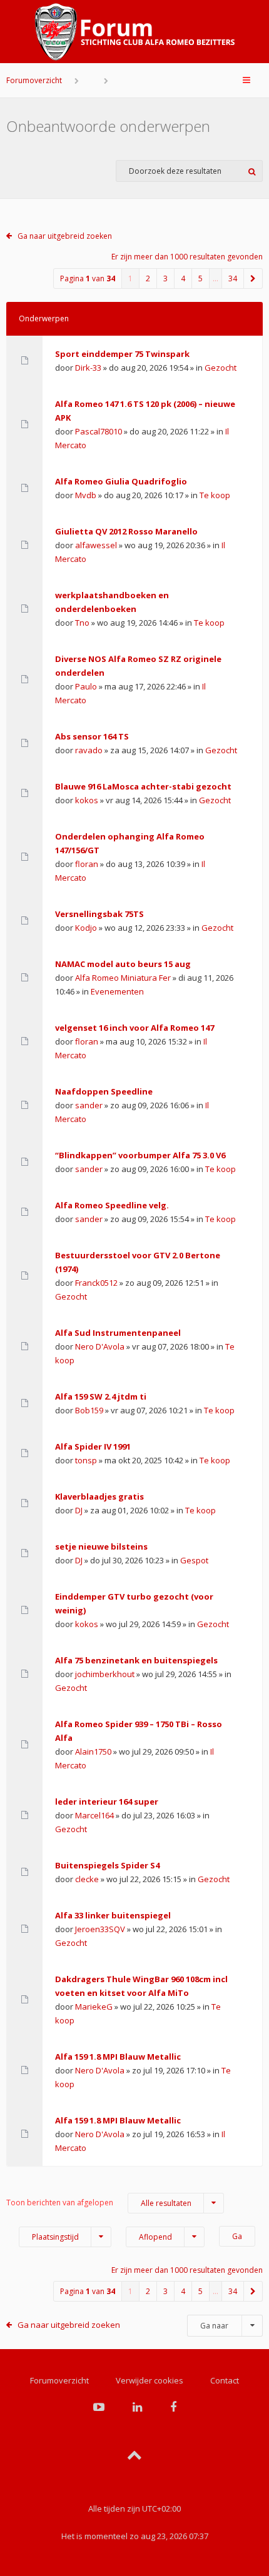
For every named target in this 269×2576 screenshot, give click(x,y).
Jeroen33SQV (100, 1929)
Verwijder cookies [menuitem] (150, 2380)
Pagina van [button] (88, 278)
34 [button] (233, 278)
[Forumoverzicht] (134, 32)
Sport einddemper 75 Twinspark (122, 354)
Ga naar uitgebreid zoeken (65, 236)
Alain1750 (93, 1752)
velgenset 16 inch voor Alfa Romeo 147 (134, 1028)
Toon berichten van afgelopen (99, 2203)
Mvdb (86, 495)
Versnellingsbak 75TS (99, 914)
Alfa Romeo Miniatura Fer (123, 978)
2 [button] (148, 278)
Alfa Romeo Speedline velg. (112, 1205)
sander (89, 1105)
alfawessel (96, 545)
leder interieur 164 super (107, 1802)
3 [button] (165, 278)
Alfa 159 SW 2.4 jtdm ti (101, 1396)
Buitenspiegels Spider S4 (107, 1865)
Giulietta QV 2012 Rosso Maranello (126, 531)
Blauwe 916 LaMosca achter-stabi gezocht (143, 786)
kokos (87, 800)
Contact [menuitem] (225, 2380)
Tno (82, 623)
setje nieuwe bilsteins (101, 1546)
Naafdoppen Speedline (104, 1091)
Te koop (215, 495)
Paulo (86, 686)
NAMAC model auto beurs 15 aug (123, 964)
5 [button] (200, 278)
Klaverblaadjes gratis (99, 1496)
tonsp (86, 1460)
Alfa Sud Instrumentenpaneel (118, 1333)
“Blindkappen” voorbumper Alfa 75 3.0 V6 (140, 1155)
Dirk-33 (88, 368)
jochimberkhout (105, 1674)
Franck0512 (96, 1283)
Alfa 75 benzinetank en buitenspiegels (136, 1660)
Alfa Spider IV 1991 (93, 1446)
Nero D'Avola (100, 1346)
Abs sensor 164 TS (92, 736)
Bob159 (89, 1410)
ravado (89, 750)
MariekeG (94, 2007)
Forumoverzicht (34, 80)
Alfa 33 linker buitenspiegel (113, 1915)
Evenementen (117, 991)
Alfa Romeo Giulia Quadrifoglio (121, 481)
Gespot (194, 1560)
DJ (79, 1510)
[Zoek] (252, 171)
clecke (87, 1879)
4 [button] (183, 278)
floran (87, 864)
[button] (253, 278)
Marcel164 (94, 1815)
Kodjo (86, 928)
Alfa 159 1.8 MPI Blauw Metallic (118, 2057)
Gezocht (221, 368)
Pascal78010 (99, 431)
